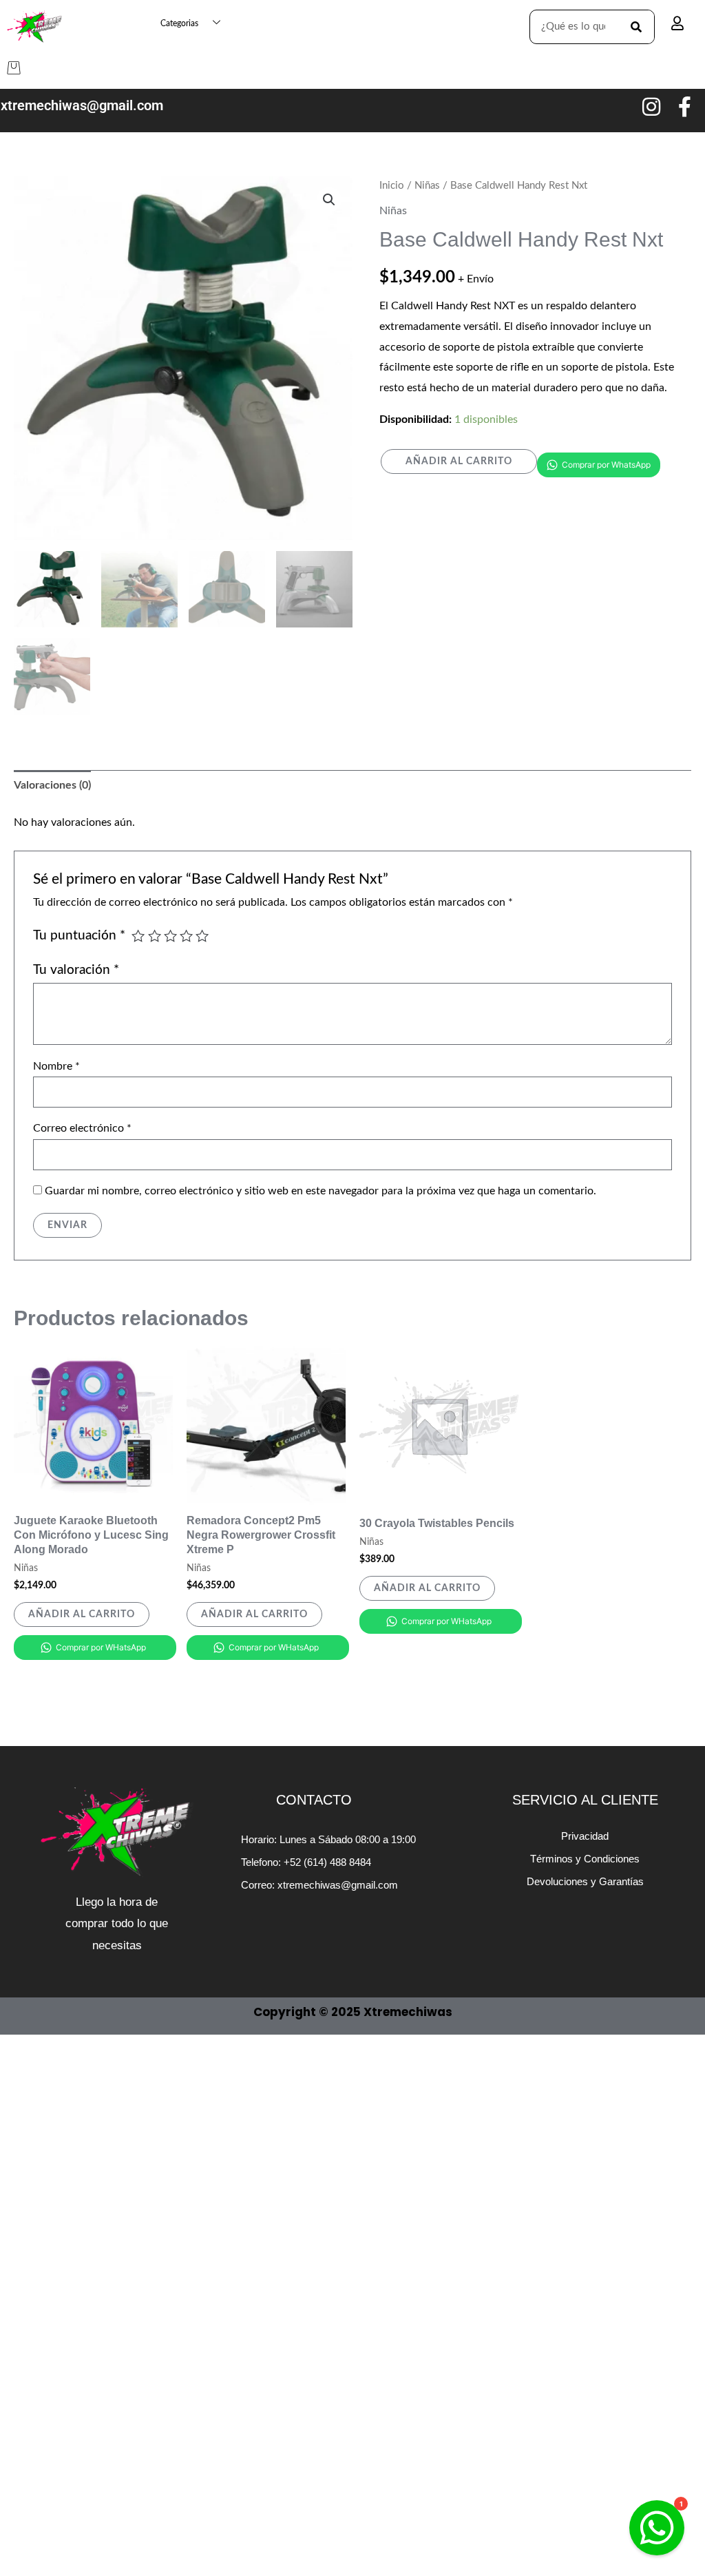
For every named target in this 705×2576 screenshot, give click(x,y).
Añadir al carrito (459, 461)
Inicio (392, 186)
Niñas (427, 186)
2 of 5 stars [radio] (155, 936)
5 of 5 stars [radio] (202, 936)
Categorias (179, 23)
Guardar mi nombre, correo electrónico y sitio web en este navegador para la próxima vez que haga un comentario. (320, 1191)
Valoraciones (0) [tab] (52, 785)
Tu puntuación (79, 936)
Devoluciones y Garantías (585, 1881)
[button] (329, 200)
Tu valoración (76, 970)
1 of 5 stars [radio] (138, 936)
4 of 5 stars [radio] (186, 936)
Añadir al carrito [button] (82, 1614)
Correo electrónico (82, 1128)
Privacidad (585, 1836)
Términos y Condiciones (585, 1859)
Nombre (56, 1066)
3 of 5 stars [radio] (170, 936)
